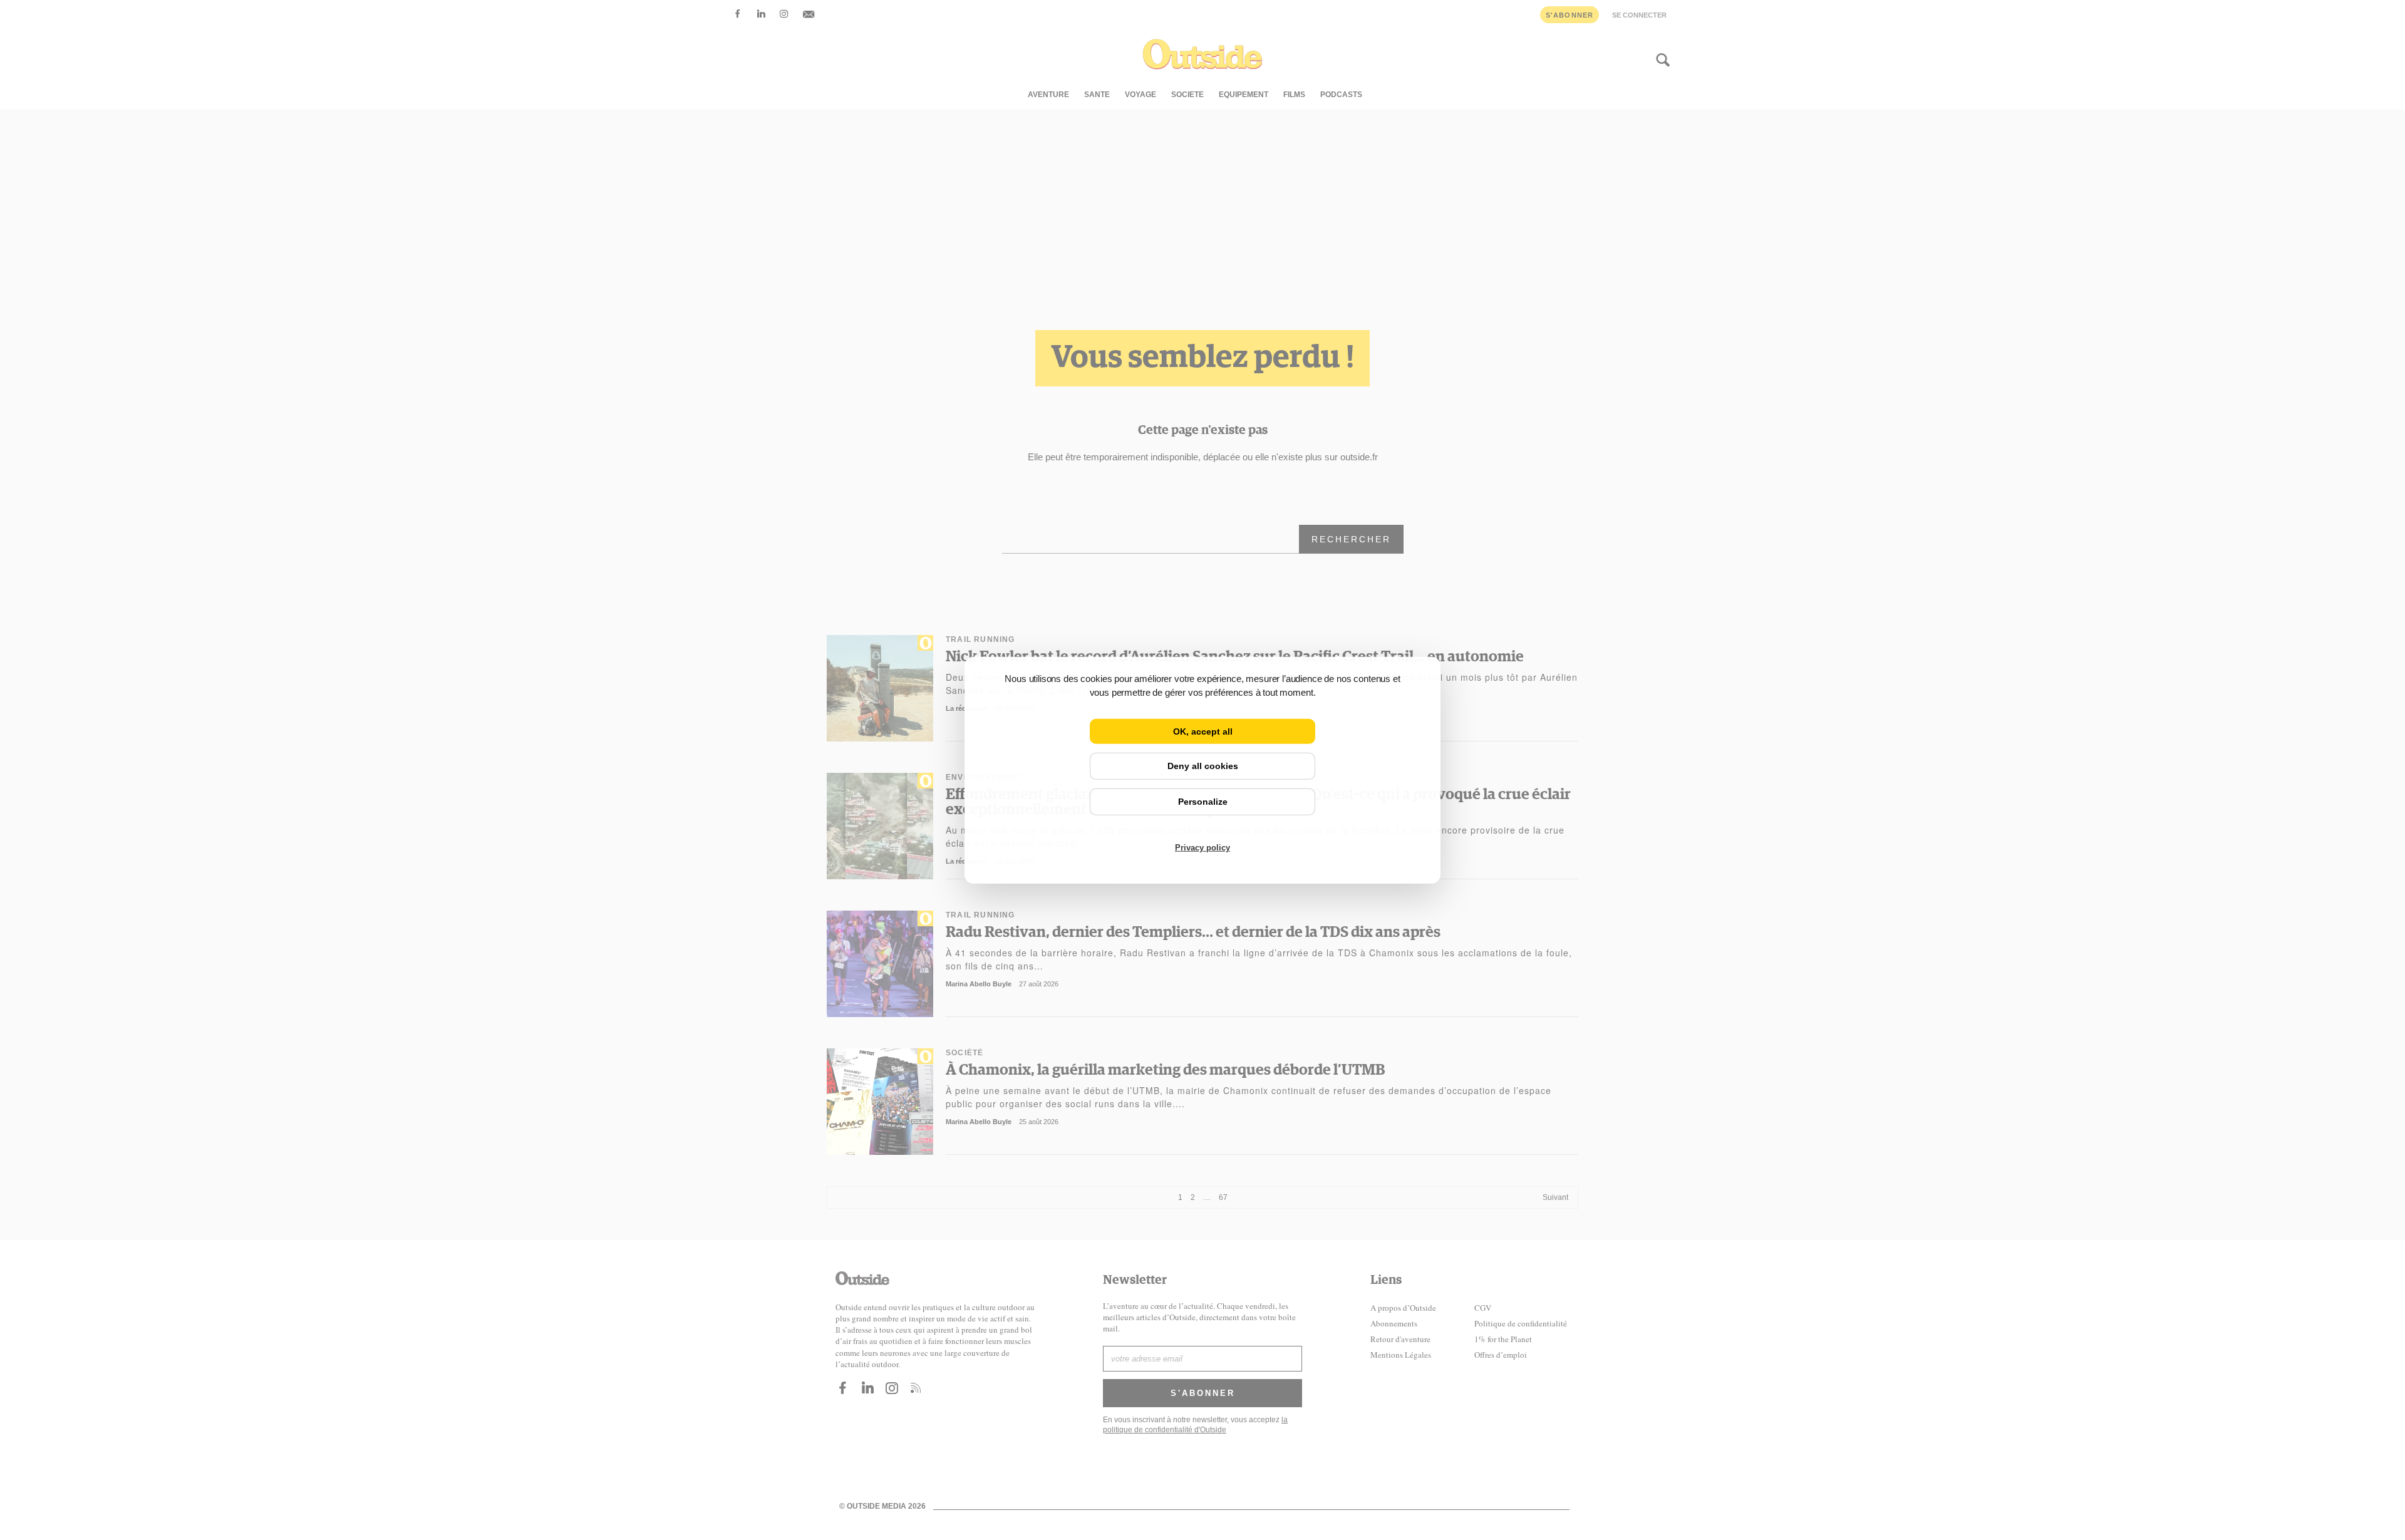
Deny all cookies (1203, 766)
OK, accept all (1203, 731)
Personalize (1203, 802)
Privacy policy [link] (1202, 848)
